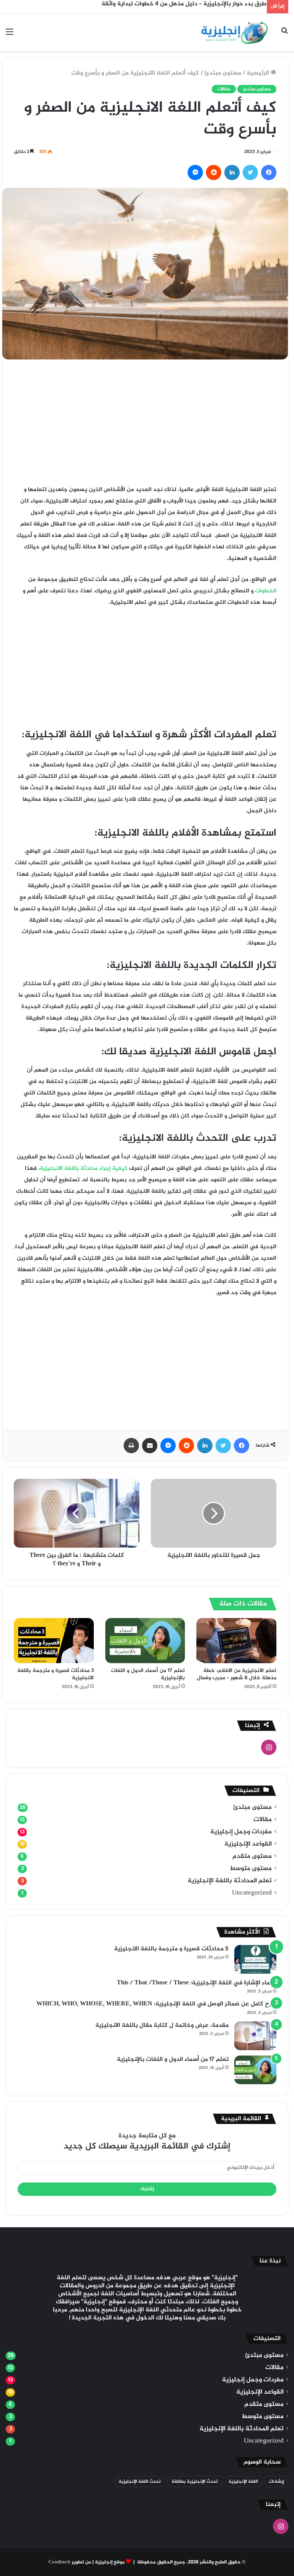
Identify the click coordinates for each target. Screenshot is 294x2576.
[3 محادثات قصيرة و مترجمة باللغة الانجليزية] (54, 1640)
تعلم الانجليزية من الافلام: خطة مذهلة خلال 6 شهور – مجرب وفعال (237, 1674)
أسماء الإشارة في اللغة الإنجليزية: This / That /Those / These (197, 1983)
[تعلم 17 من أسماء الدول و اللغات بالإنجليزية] (145, 1640)
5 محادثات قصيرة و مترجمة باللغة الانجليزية (171, 1949)
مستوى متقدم (252, 1856)
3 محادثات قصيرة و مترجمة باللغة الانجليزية (56, 1674)
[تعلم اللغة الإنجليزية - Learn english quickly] (234, 33)
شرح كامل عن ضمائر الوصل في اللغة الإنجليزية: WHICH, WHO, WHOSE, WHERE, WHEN (156, 2004)
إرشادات (276, 2482)
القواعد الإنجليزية (248, 1844)
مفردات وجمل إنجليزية (241, 1832)
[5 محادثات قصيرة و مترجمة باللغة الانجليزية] (255, 1959)
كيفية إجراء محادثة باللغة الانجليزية (84, 1168)
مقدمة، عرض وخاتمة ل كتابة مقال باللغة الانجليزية (162, 2026)
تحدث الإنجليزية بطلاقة (195, 2482)
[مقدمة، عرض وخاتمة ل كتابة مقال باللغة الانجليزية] (255, 2036)
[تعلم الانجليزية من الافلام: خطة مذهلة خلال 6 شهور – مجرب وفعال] (236, 1641)
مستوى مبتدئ (223, 73)
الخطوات (265, 591)
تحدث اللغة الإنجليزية (140, 2482)
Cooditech (60, 2562)
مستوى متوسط (251, 1869)
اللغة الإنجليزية (243, 2482)
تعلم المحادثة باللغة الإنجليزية (230, 1881)
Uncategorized (252, 1893)
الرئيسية (259, 73)
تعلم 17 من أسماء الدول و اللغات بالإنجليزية (148, 1674)
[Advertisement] (145, 428)
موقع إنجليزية (110, 2562)
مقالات (224, 89)
